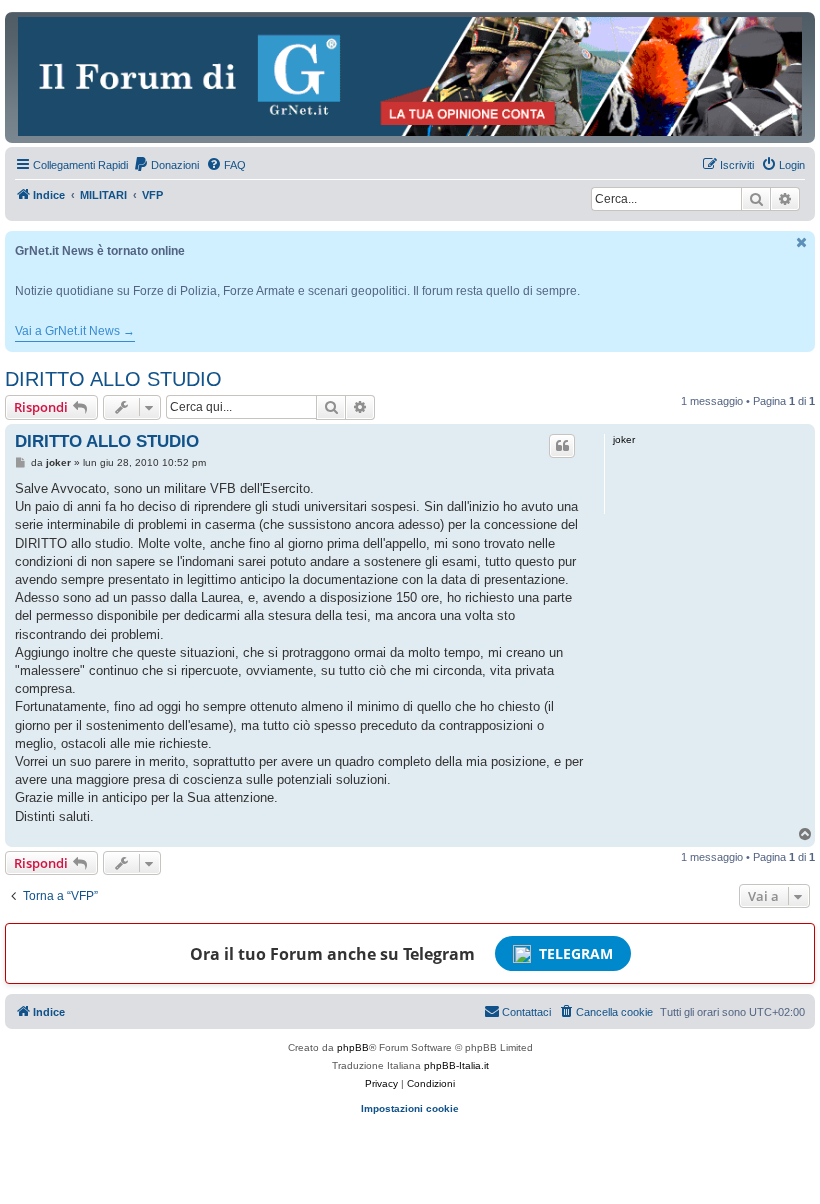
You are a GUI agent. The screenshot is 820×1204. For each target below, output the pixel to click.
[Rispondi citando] (562, 446)
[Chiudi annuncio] (802, 242)
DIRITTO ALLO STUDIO (113, 379)
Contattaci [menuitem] (526, 1012)
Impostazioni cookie (410, 1108)
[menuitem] (166, 165)
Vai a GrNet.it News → (75, 331)
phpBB (353, 1047)
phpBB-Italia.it (456, 1065)
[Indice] (410, 76)
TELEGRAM (576, 953)
